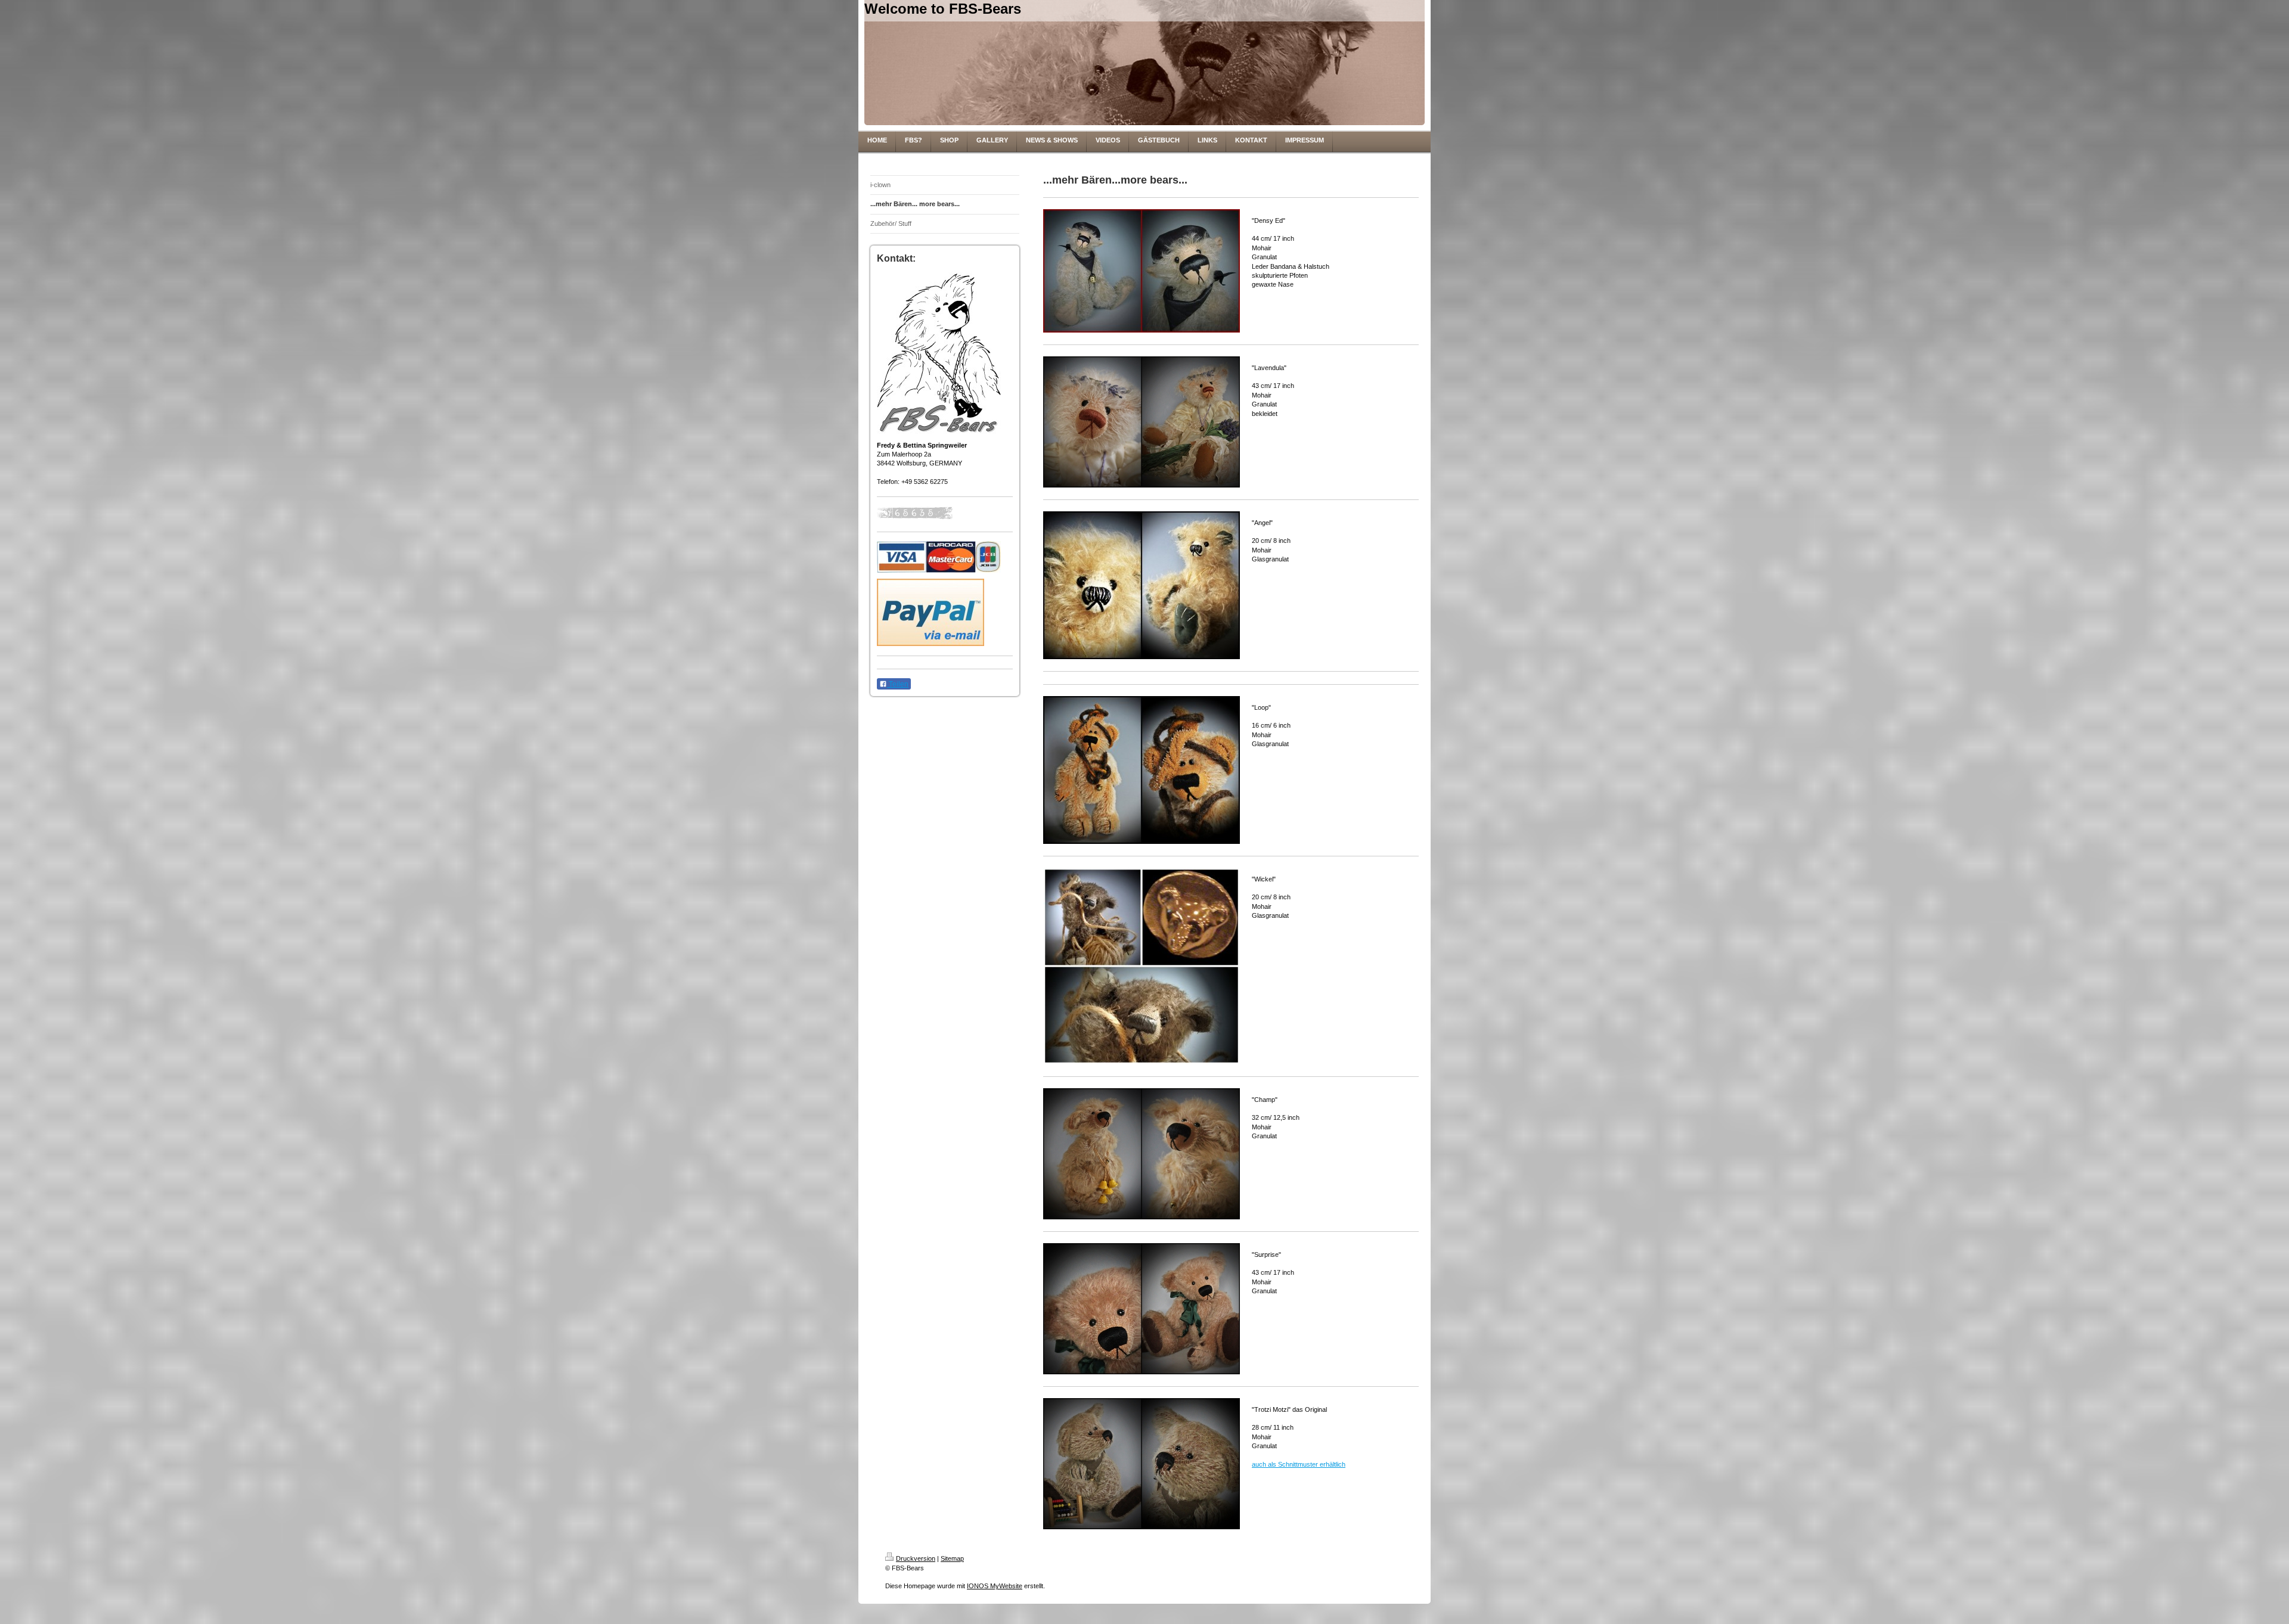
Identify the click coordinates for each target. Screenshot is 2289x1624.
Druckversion (916, 1558)
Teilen (898, 684)
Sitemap (952, 1558)
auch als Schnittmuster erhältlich (1299, 1464)
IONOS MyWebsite (995, 1586)
